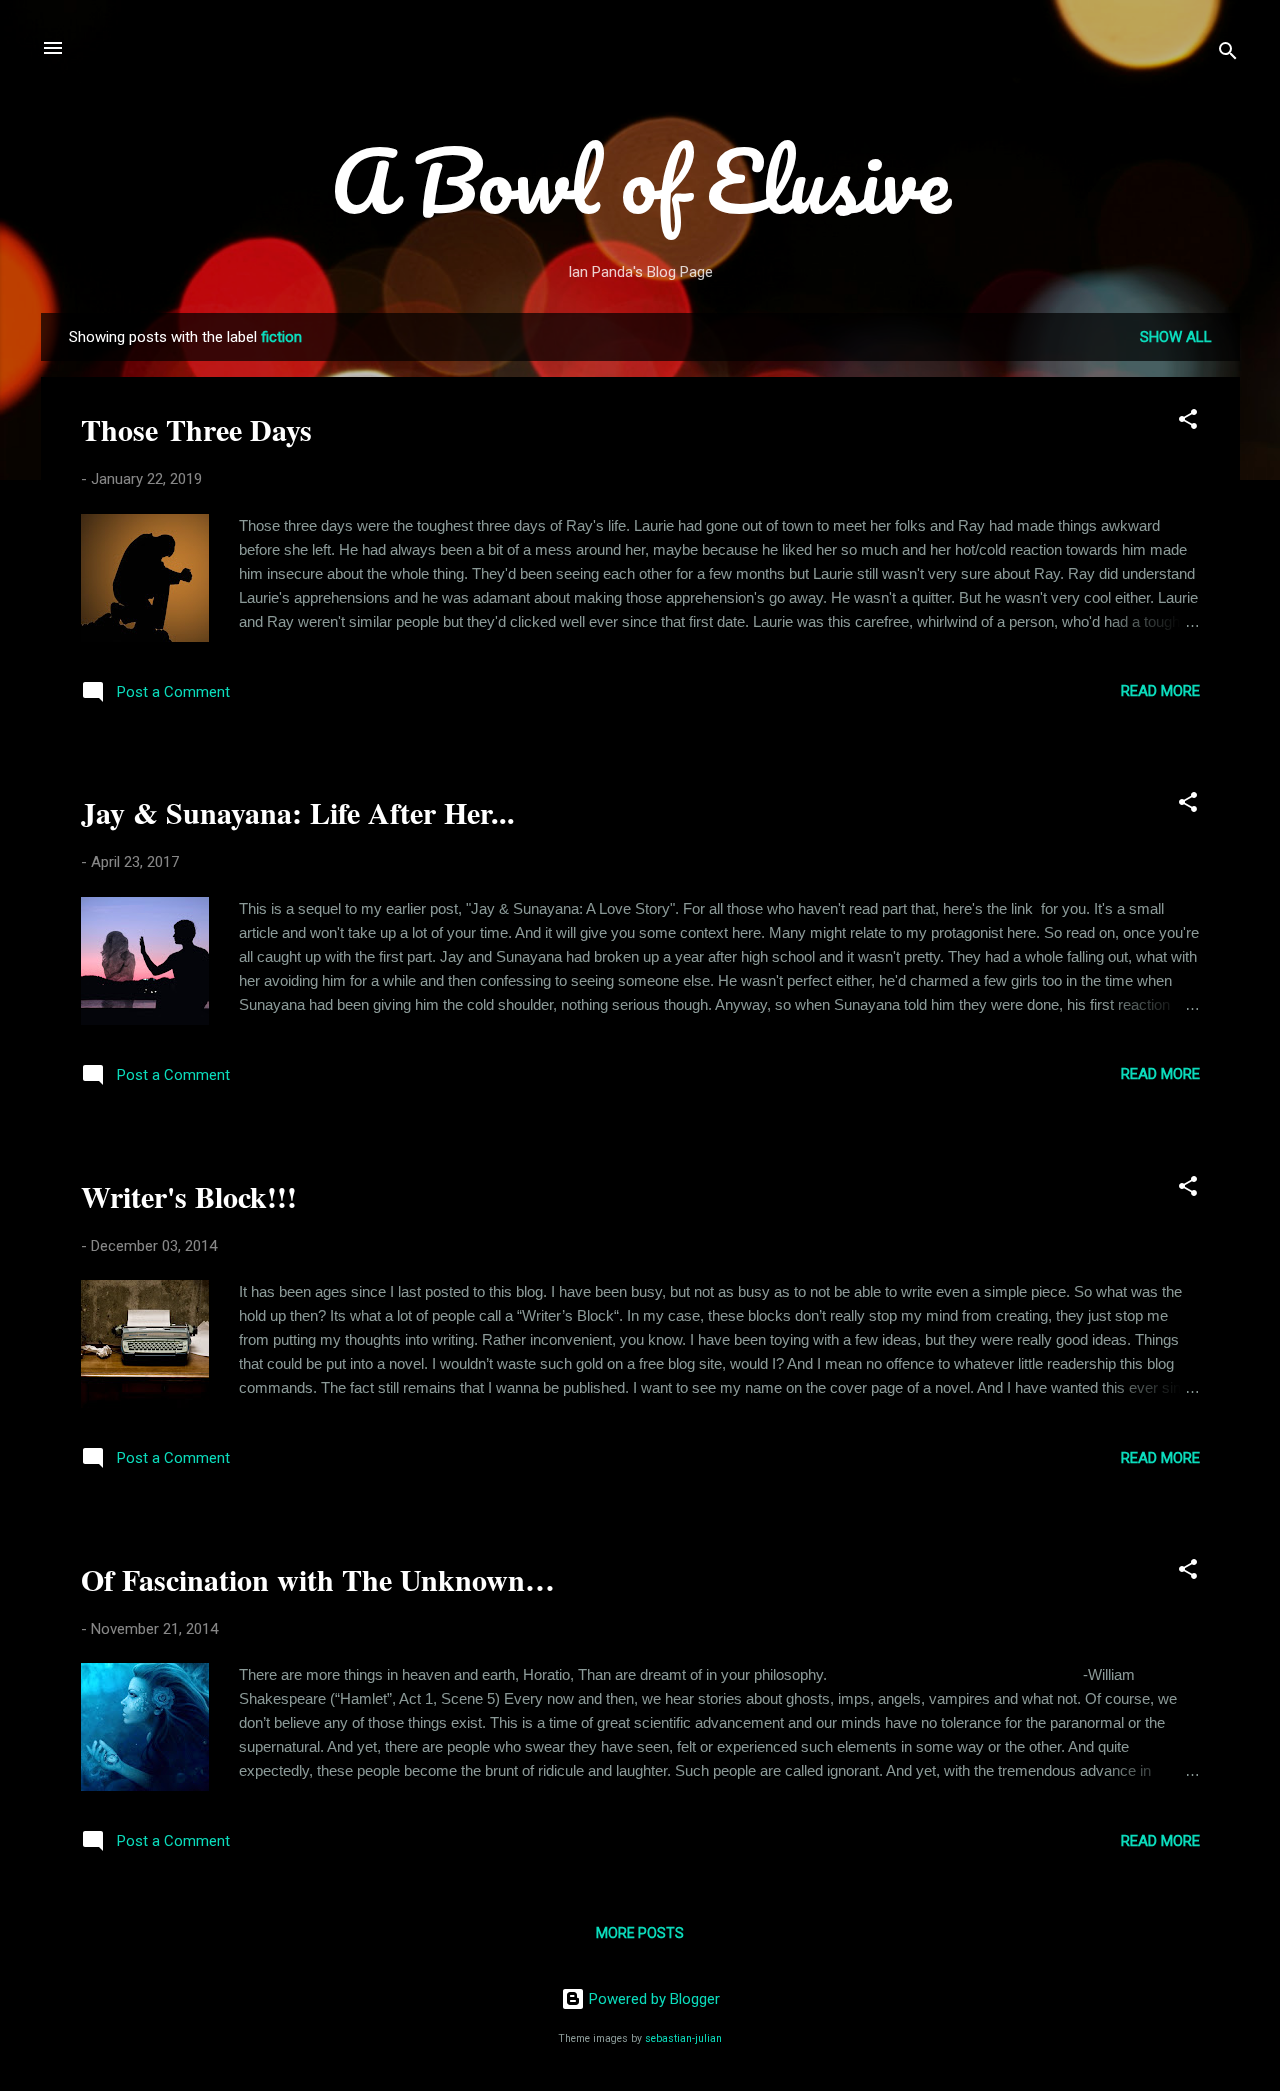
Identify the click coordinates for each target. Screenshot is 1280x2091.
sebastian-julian (683, 2038)
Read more (1160, 691)
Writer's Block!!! (189, 1196)
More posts (640, 1933)
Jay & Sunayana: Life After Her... (298, 812)
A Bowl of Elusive (640, 180)
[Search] (1228, 54)
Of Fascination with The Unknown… (318, 1579)
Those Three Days (196, 429)
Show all (1176, 337)
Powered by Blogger (652, 1999)
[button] (1188, 422)
